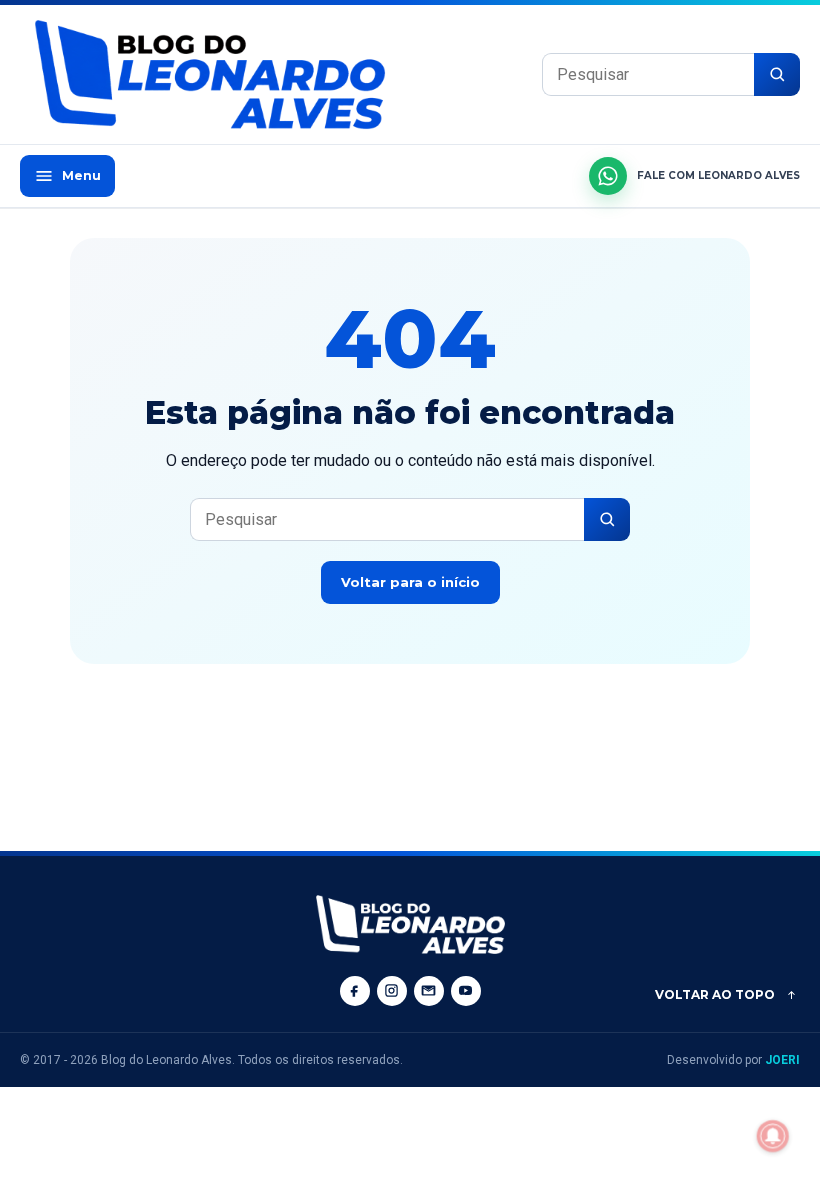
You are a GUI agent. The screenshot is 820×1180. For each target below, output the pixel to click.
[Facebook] (355, 991)
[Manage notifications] (773, 1136)
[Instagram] (392, 991)
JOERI (782, 1060)
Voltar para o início (410, 582)
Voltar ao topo (715, 994)
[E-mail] (429, 991)
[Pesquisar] (777, 74)
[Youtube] (466, 991)
